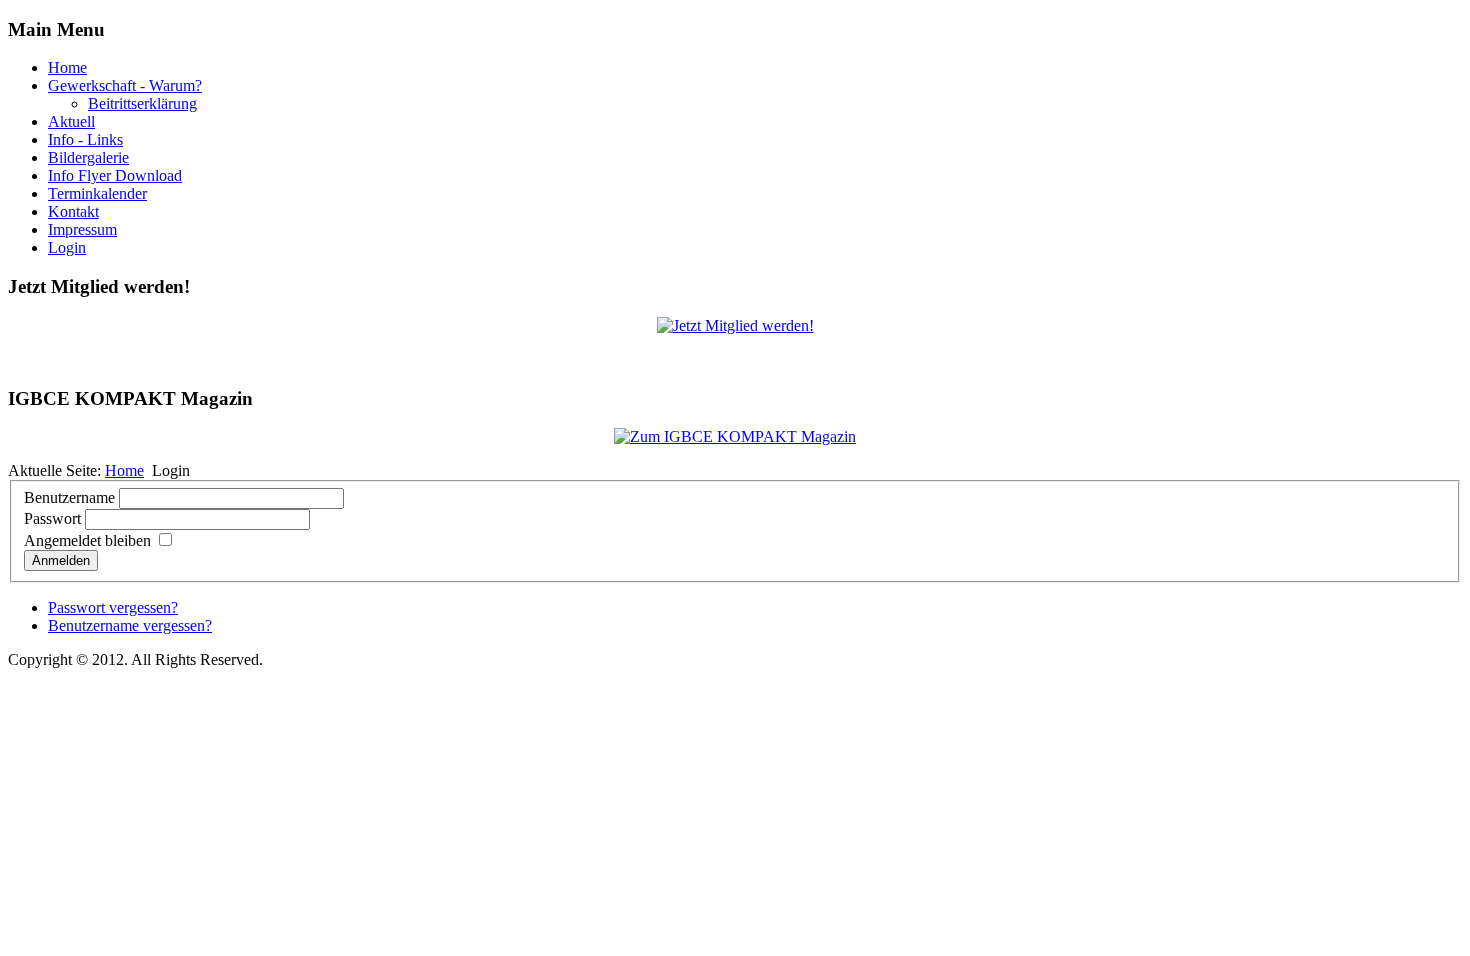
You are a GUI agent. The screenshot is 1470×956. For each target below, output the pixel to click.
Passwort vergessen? (113, 607)
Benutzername (69, 497)
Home (67, 67)
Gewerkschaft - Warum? (125, 85)
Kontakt (73, 211)
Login (67, 247)
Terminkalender (97, 193)
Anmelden (61, 560)
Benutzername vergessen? (130, 625)
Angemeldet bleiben (87, 540)
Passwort (52, 518)
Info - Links (85, 139)
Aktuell (71, 121)
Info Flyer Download (115, 175)
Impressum (82, 229)
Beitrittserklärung (142, 103)
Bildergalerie (88, 157)
